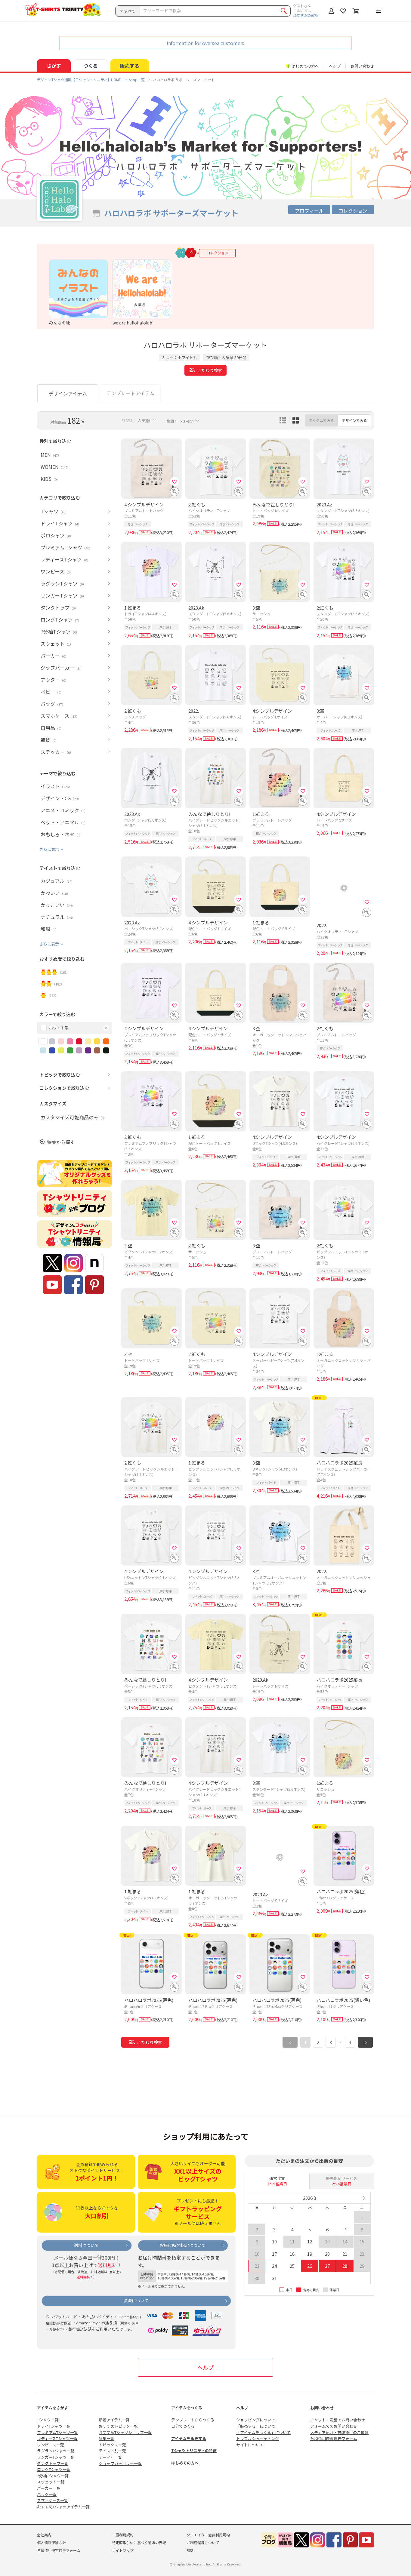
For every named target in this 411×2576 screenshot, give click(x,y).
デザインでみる (354, 420)
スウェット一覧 (51, 2482)
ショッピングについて (256, 2420)
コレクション (353, 211)
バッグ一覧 (47, 2494)
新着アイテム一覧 (114, 2420)
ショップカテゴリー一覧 (120, 2463)
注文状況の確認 (306, 15)
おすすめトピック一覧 (118, 2426)
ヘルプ (335, 66)
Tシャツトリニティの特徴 (194, 2450)
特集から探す (61, 1142)
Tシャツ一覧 (48, 2420)
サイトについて (250, 2445)
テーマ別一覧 (110, 2457)
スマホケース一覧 (53, 2500)
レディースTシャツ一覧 (57, 2438)
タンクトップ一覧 (53, 2463)
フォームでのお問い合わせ (334, 2426)
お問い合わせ (362, 66)
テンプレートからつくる (193, 2420)
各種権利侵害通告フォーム (334, 2438)
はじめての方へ (185, 2463)
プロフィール (309, 211)
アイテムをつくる (187, 2408)
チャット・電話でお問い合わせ (338, 2420)
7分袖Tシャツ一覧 (53, 2476)
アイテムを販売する (189, 2438)
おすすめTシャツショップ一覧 (125, 2432)
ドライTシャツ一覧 (54, 2426)
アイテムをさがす (53, 2408)
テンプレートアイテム (130, 393)
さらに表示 (49, 849)
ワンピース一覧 (51, 2445)
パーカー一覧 (49, 2488)
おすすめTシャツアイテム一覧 (63, 2507)
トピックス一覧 (112, 2445)
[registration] (175, 481)
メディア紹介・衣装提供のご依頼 (339, 2432)
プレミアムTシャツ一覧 (57, 2432)
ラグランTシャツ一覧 (56, 2451)
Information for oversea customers (205, 43)
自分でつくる (183, 2426)
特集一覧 (107, 2438)
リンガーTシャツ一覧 (56, 2457)
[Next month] (364, 2198)
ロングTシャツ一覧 (54, 2469)
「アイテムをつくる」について (263, 2432)
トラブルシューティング (258, 2438)
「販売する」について (256, 2426)
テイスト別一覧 (112, 2451)
